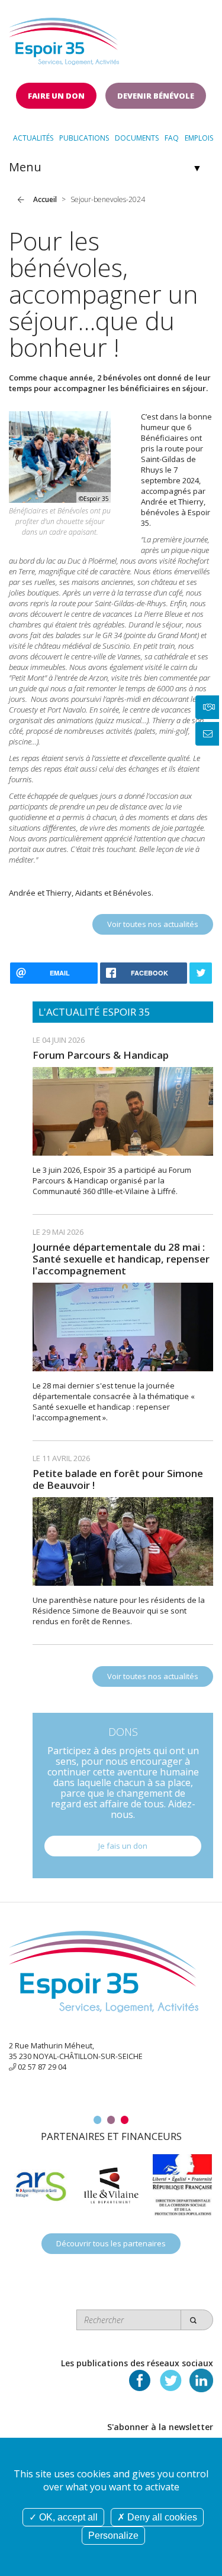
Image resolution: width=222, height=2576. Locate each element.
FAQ (172, 138)
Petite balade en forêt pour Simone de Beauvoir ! (118, 1479)
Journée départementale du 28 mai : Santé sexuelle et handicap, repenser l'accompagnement (121, 1259)
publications (84, 138)
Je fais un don (123, 1846)
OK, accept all (67, 2517)
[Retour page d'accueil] (64, 38)
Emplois (199, 138)
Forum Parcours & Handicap (101, 1055)
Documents (137, 138)
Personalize (113, 2536)
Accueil (45, 199)
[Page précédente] (21, 200)
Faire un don (56, 96)
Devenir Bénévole (156, 96)
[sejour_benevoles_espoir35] (60, 456)
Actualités (33, 138)
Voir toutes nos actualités (153, 924)
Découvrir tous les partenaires (111, 2243)
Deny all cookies (161, 2517)
